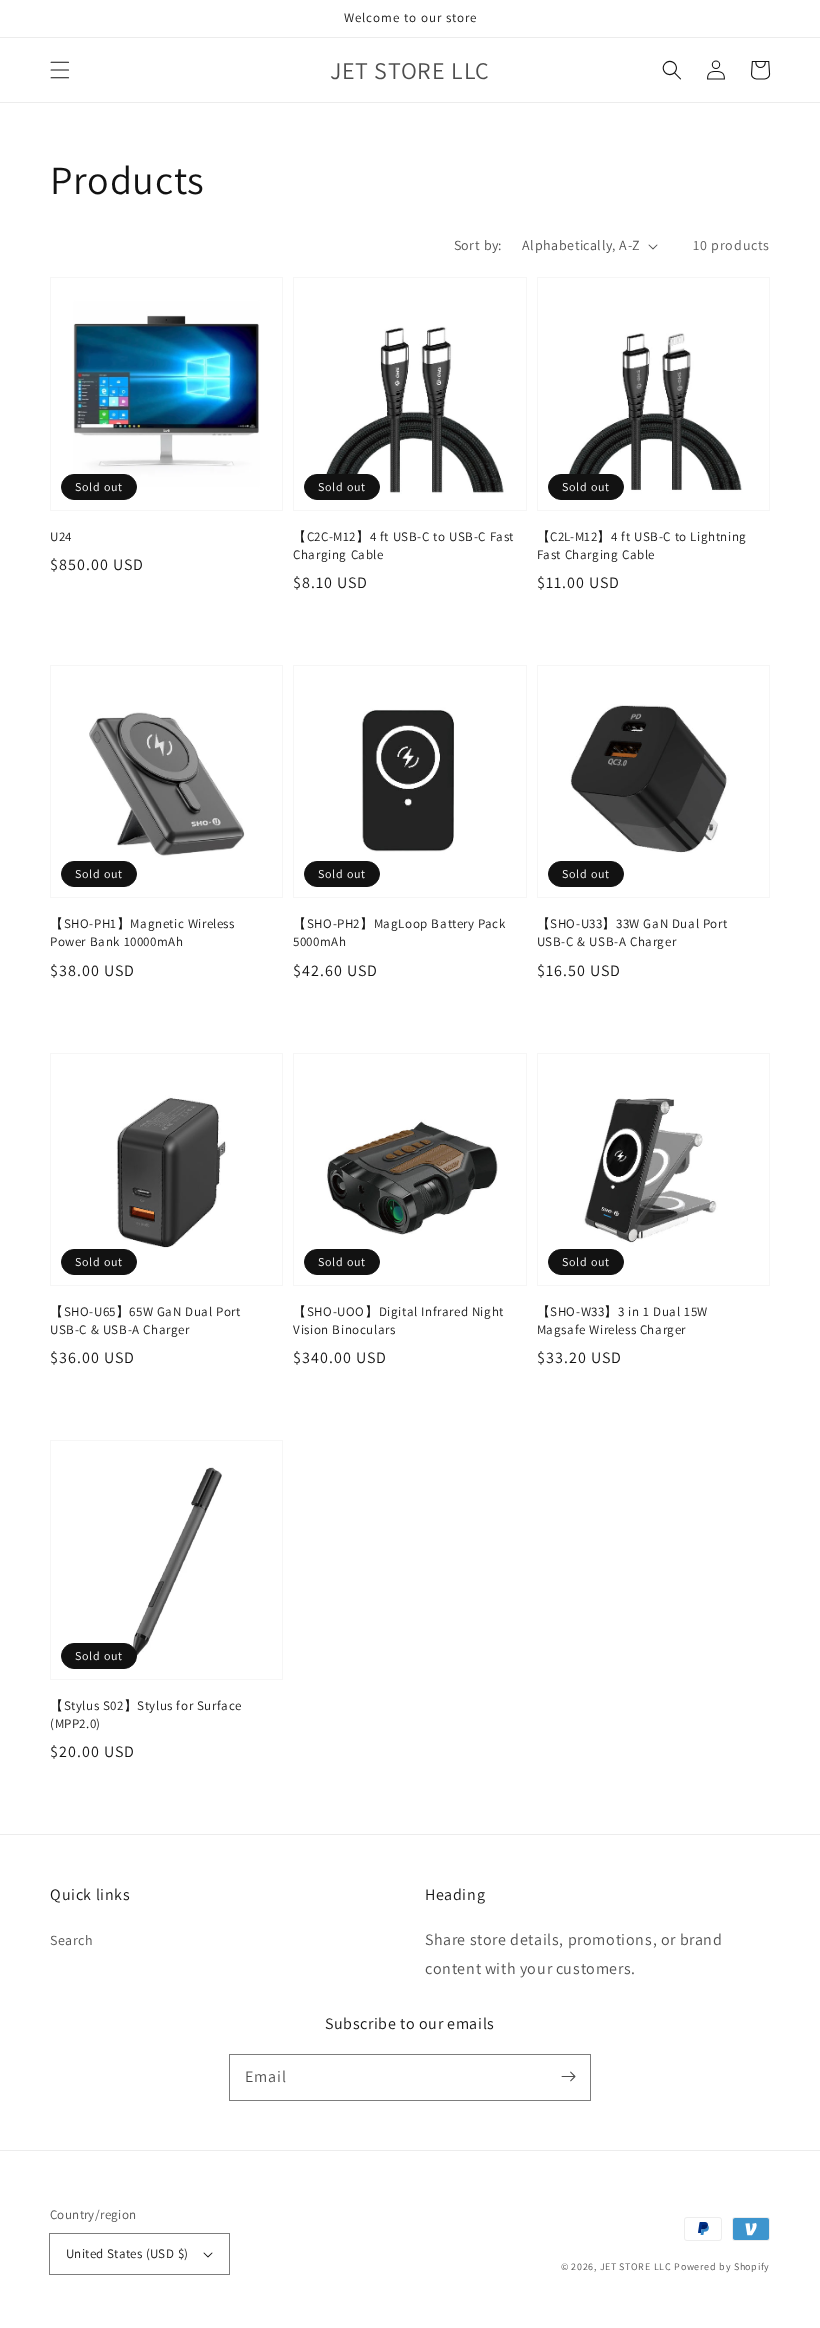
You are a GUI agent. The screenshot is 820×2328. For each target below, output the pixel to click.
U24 (61, 536)
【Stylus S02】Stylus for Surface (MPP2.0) (146, 1714)
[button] (60, 70)
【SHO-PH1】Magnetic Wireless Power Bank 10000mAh (142, 932)
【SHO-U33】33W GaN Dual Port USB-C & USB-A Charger (632, 932)
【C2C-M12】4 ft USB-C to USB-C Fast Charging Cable (403, 545)
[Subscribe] (568, 2077)
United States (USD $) (127, 2253)
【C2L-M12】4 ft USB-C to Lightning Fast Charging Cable (642, 545)
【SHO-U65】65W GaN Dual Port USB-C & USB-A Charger (145, 1320)
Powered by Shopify (722, 2266)
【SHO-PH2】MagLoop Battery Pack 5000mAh (399, 932)
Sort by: (478, 245)
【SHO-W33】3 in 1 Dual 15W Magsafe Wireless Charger (622, 1320)
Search (72, 1940)
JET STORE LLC (636, 2266)
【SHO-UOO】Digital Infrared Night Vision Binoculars (398, 1320)
